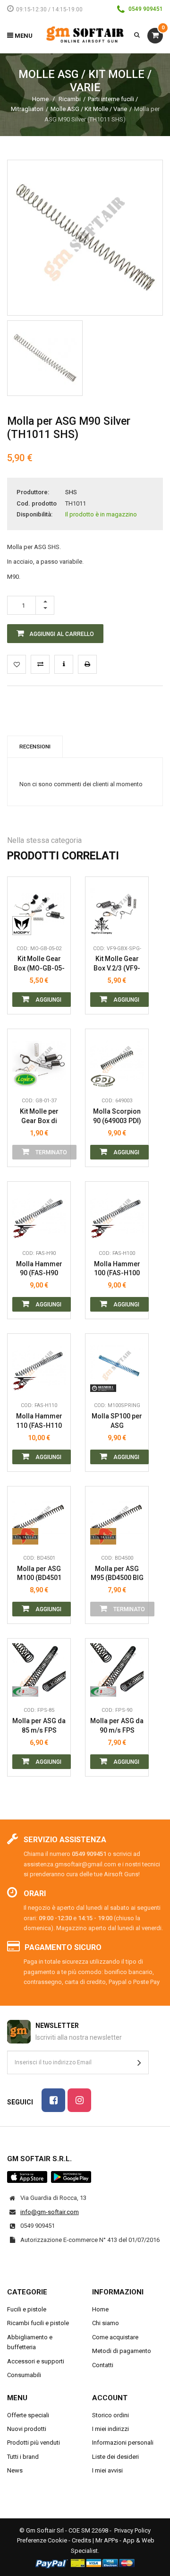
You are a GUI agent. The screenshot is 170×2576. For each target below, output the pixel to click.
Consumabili (24, 2375)
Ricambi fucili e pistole (38, 2323)
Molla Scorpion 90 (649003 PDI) (117, 1116)
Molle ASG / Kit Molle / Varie (89, 109)
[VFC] (103, 926)
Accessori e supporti (36, 2361)
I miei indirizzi (110, 2429)
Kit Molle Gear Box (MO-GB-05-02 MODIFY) (39, 964)
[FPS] (25, 1687)
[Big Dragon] (25, 1535)
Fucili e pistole (27, 2309)
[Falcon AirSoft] (25, 1230)
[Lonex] (25, 1078)
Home (40, 99)
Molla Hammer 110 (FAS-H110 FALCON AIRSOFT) (39, 1421)
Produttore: (33, 492)
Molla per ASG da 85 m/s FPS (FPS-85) (39, 1726)
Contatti (103, 2365)
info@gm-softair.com (50, 2212)
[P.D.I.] (103, 1078)
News (15, 2470)
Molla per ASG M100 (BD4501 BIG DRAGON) (39, 1574)
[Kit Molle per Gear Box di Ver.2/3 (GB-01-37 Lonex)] (39, 1060)
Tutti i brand (23, 2457)
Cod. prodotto (37, 503)
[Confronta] (56, 926)
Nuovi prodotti (27, 2429)
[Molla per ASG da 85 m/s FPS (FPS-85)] (39, 1670)
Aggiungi (48, 1000)
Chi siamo (106, 2323)
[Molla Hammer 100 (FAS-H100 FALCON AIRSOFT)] (117, 1213)
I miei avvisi (107, 2470)
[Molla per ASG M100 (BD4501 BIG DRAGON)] (39, 1518)
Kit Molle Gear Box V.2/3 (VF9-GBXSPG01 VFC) (117, 964)
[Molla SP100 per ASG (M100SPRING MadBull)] (117, 1365)
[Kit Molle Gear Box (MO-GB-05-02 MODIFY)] (39, 908)
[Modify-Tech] (25, 926)
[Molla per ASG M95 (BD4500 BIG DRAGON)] (117, 1518)
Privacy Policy (132, 2530)
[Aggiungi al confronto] (40, 664)
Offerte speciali (28, 2415)
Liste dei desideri (115, 2457)
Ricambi (70, 99)
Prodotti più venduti (34, 2443)
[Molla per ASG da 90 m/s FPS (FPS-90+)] (117, 1670)
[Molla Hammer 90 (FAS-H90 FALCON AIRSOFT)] (39, 1213)
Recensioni (35, 747)
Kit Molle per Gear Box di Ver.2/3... (39, 1116)
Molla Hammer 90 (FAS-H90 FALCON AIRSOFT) (39, 1269)
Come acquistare (115, 2337)
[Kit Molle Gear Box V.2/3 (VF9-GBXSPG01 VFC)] (117, 908)
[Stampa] (87, 664)
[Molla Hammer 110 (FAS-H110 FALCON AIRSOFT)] (39, 1365)
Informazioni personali (123, 2443)
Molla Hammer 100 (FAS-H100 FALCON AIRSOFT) (117, 1269)
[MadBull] (103, 1382)
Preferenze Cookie (42, 2540)
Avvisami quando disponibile (56, 1035)
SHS (71, 492)
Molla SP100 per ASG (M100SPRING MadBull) (117, 1421)
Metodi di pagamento (122, 2351)
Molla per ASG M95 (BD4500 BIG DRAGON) (117, 1574)
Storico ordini (110, 2415)
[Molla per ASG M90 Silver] (45, 358)
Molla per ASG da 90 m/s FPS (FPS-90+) (117, 1726)
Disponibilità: (34, 514)
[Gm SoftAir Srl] (85, 34)
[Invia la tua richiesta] (64, 664)
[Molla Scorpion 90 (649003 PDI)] (117, 1060)
